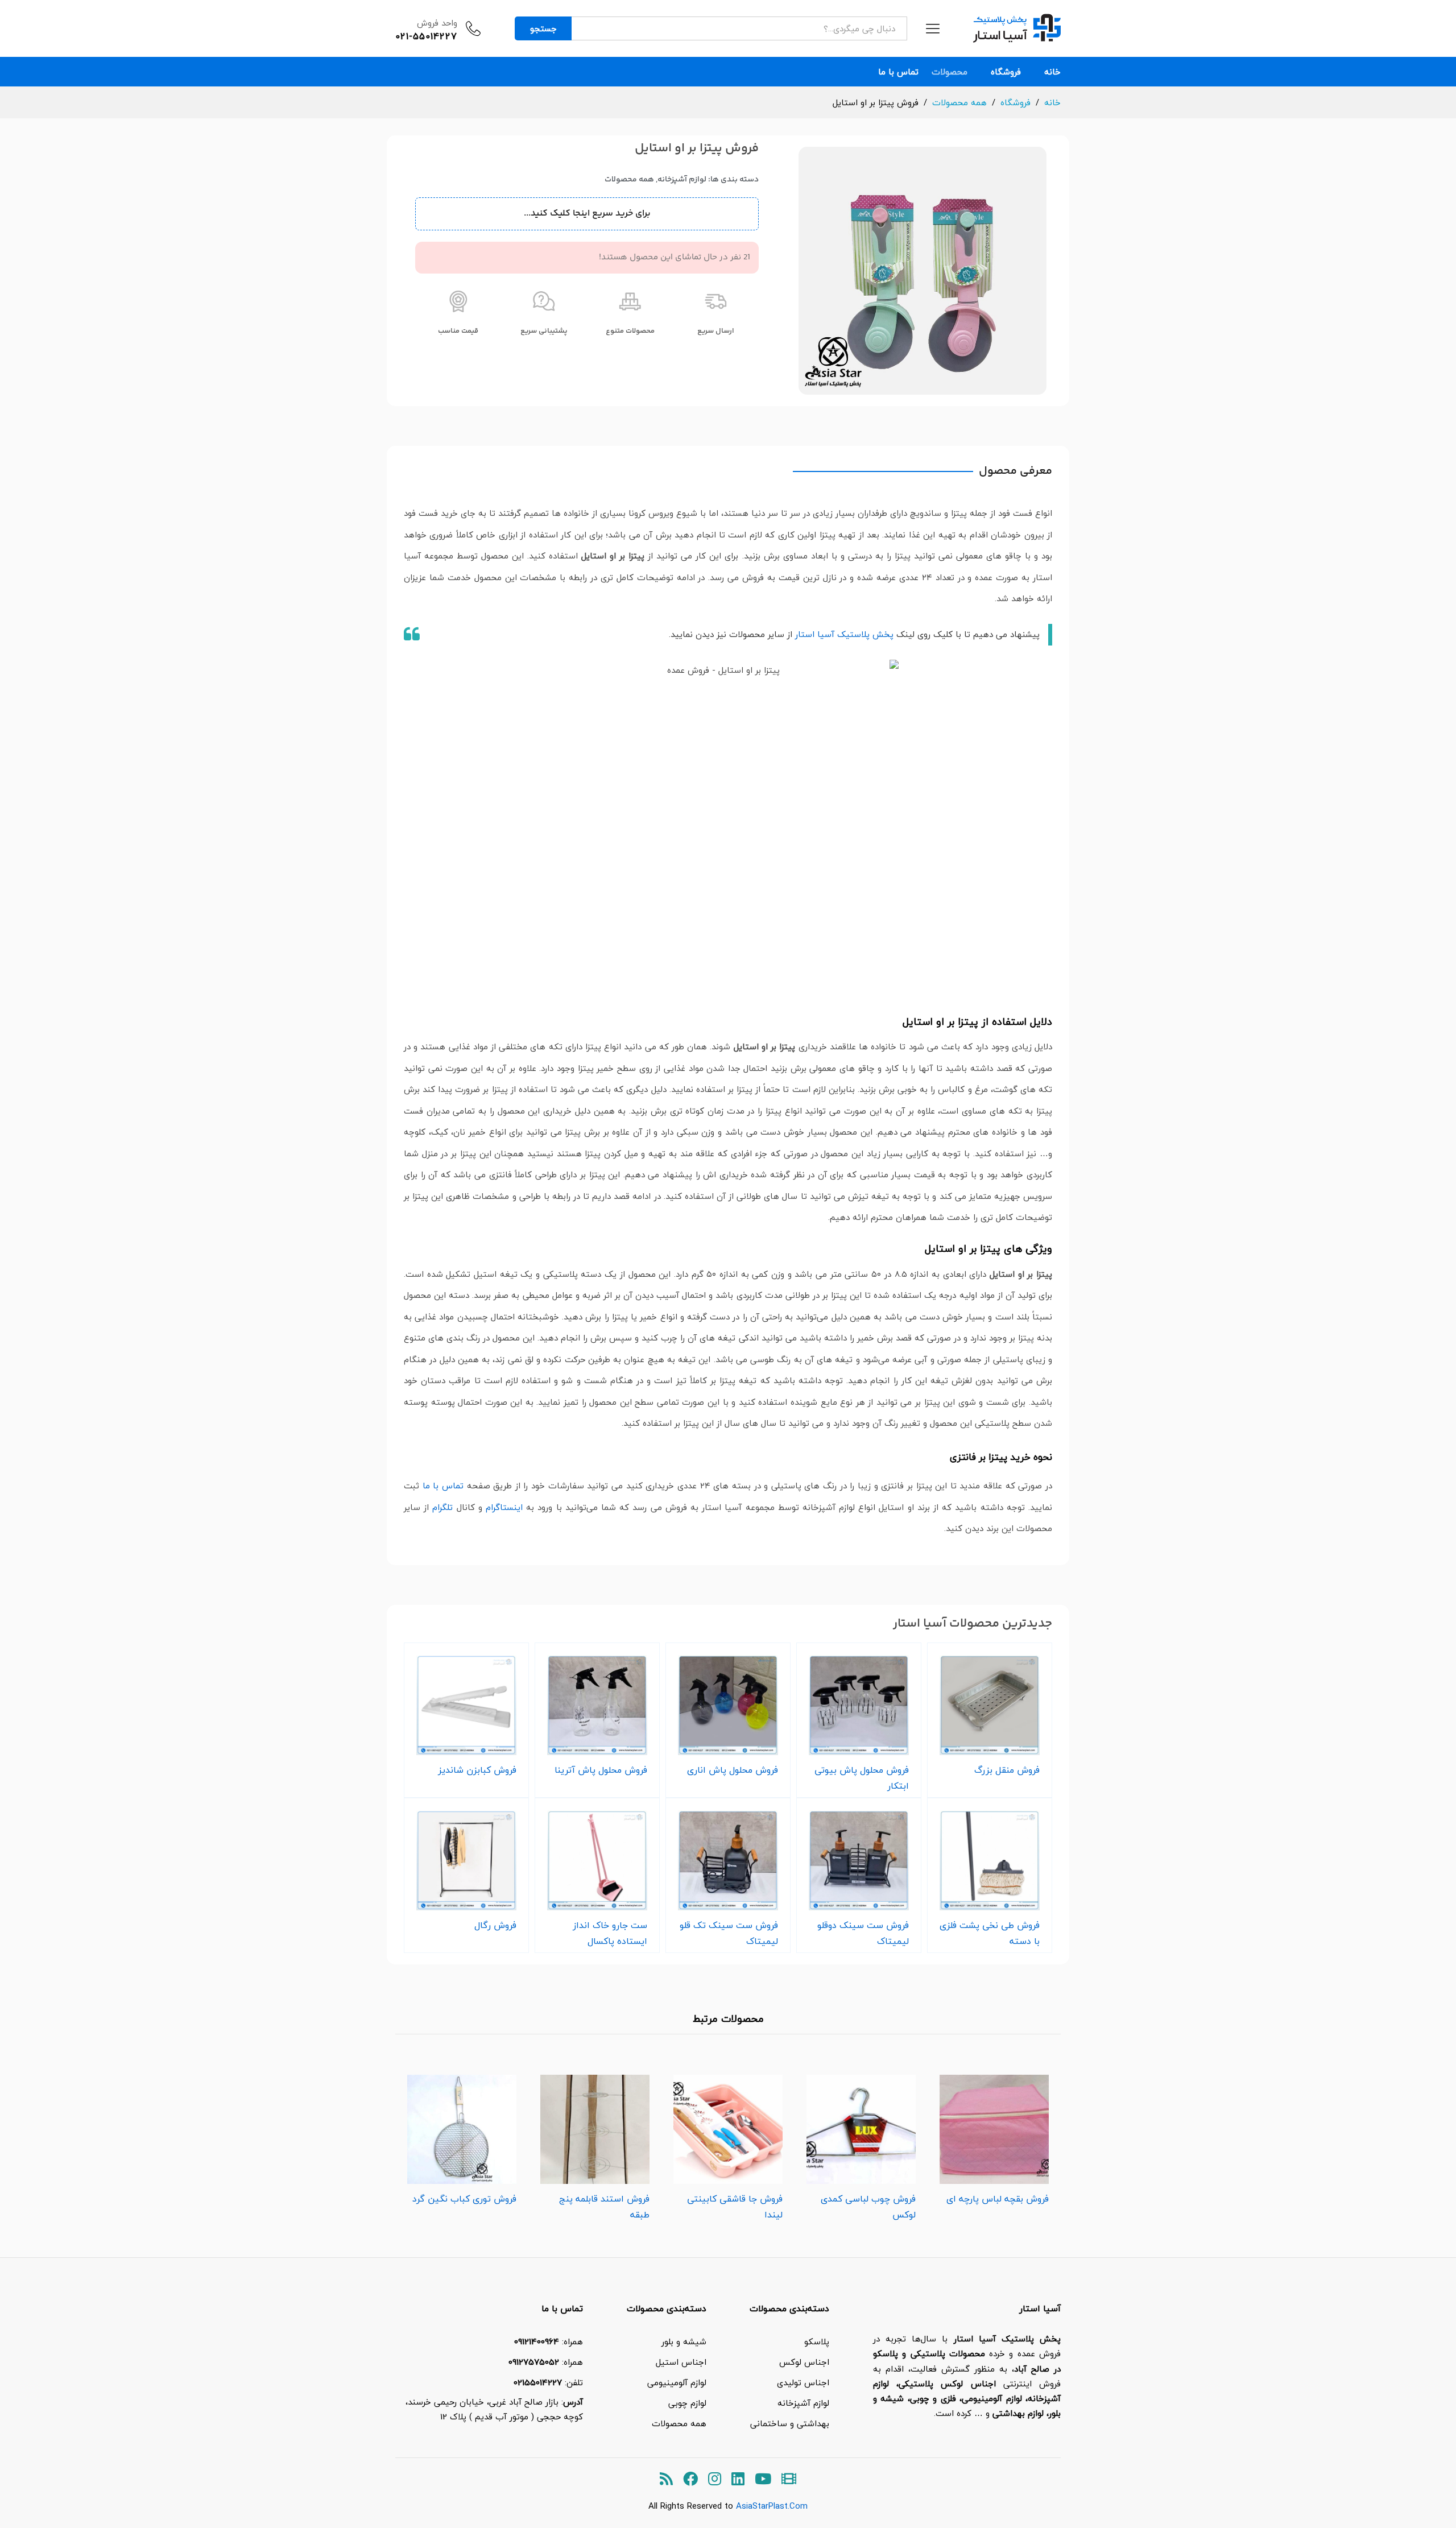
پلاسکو (817, 2341)
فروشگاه (1006, 72)
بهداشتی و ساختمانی (790, 2423)
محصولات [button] (950, 72)
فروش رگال (495, 1925)
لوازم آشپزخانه (682, 180)
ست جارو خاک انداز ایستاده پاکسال (610, 1933)
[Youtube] (763, 2479)
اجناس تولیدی (803, 2382)
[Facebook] (690, 2479)
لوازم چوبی (687, 2403)
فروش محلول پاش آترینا (601, 1770)
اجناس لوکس (804, 2362)
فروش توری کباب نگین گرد (464, 2199)
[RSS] (666, 2479)
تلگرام (442, 1507)
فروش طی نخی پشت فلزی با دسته (990, 1933)
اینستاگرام (504, 1507)
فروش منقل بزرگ (1007, 1770)
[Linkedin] (738, 2479)
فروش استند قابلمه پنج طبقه (604, 2207)
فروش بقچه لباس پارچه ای (998, 2199)
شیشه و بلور (684, 2341)
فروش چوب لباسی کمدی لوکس (868, 2207)
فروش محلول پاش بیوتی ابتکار (862, 1778)
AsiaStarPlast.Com (772, 2506)
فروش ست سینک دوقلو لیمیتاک (863, 1933)
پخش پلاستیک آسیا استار (844, 634)
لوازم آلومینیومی (677, 2382)
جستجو (543, 28)
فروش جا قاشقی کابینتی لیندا (735, 2207)
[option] (994, 2136)
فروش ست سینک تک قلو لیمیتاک (729, 1933)
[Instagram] (715, 2479)
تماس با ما (898, 72)
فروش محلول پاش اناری (733, 1770)
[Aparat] (789, 2479)
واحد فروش (437, 23)
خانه (1052, 72)
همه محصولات (629, 180)
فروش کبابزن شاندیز (477, 1770)
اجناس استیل (681, 2362)
